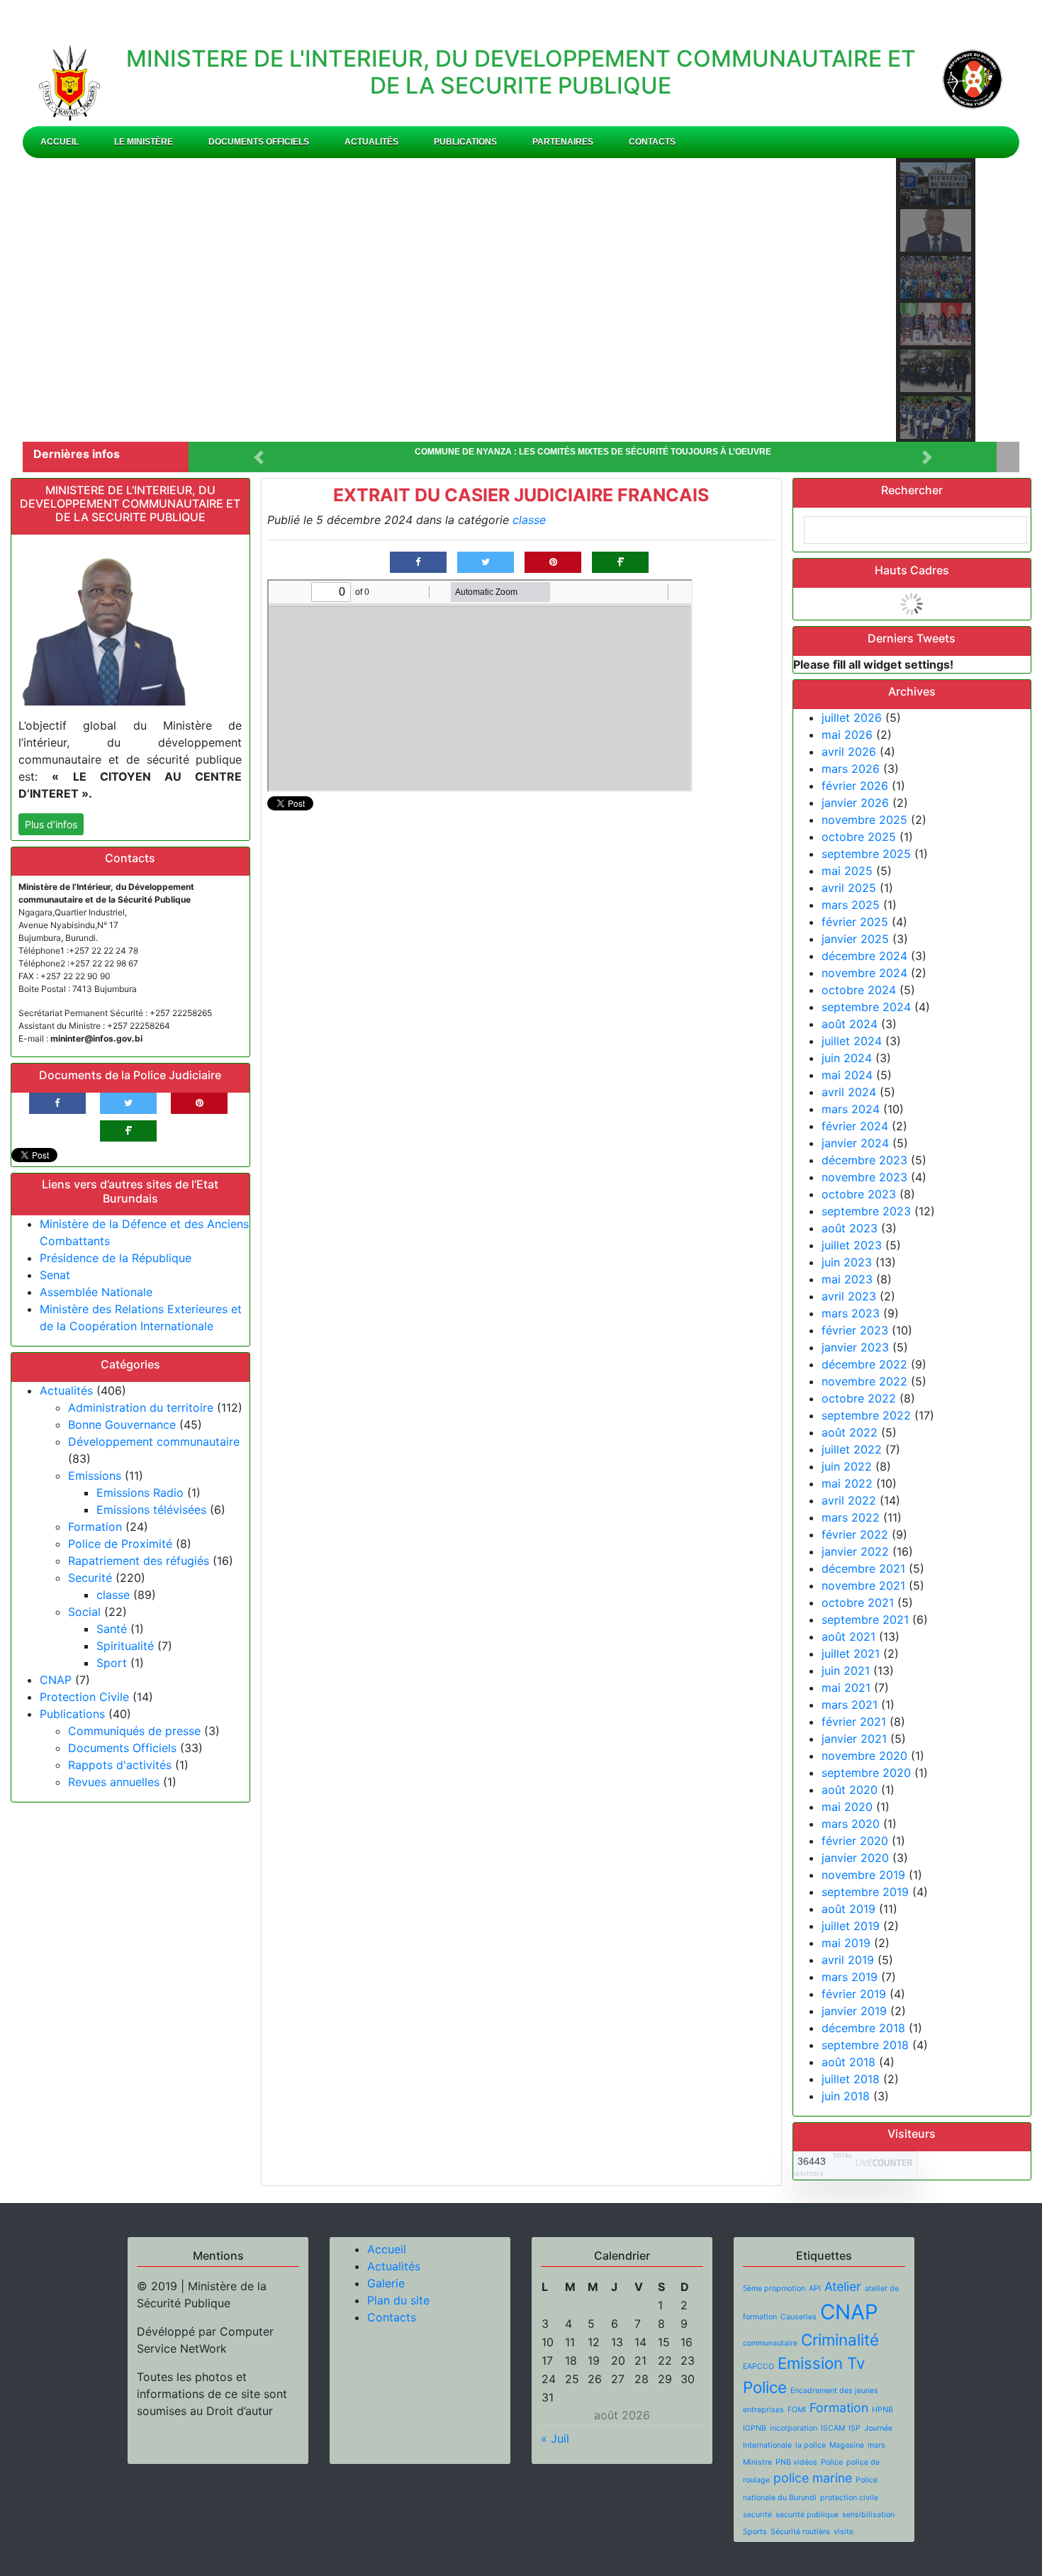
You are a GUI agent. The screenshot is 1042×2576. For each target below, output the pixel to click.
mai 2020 (847, 1807)
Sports (755, 2532)
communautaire (770, 2343)
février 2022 (855, 1534)
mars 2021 (850, 1705)
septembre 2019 (865, 1892)
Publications (465, 142)
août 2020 (850, 1790)
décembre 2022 (864, 1364)
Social (84, 1612)
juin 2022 (847, 1466)
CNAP (56, 1680)
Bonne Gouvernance (122, 1424)
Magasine (847, 2445)
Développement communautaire (154, 1442)
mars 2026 (851, 769)
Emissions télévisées (151, 1510)
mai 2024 (847, 1075)
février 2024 (855, 1126)
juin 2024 (847, 1058)
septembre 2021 (865, 1619)
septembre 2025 (866, 854)
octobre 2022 (859, 1398)
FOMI (797, 2410)
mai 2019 (846, 1943)
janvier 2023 (855, 1347)
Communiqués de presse (134, 1731)
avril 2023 (849, 1296)
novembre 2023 (864, 1177)
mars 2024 (851, 1109)
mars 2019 (850, 1977)
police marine (813, 2478)
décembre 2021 (863, 1568)
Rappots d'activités (120, 1765)
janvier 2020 (855, 1858)
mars (876, 2445)
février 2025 (855, 922)
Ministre (757, 2462)
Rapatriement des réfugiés (139, 1561)
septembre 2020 (866, 1773)
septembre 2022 (866, 1415)
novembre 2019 (863, 1875)
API (815, 2288)
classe (113, 1595)
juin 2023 (847, 1262)
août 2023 (850, 1228)
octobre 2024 (859, 990)
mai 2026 (847, 735)
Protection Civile (84, 1697)
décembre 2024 (864, 956)
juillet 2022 (852, 1449)
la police (811, 2445)
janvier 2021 (854, 1739)
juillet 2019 (851, 1926)
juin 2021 (846, 1671)
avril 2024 (849, 1092)
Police (832, 2462)
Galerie (386, 2283)
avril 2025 (849, 888)
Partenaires (563, 142)
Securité (90, 1578)
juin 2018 (846, 2096)
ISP (855, 2428)
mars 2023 (851, 1313)
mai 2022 (847, 1483)
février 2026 (855, 786)
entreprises (763, 2410)
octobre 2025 (859, 837)
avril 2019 (848, 1960)
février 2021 (854, 1722)
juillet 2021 (851, 1654)
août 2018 (848, 2062)
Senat (55, 1275)
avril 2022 (849, 1500)
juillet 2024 (852, 1041)
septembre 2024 (866, 1007)
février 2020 (855, 1841)
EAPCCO (758, 2366)
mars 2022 (851, 1517)
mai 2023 (847, 1279)
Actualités (371, 142)
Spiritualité (125, 1646)
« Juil (555, 2438)
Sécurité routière (800, 2532)
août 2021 (848, 1637)
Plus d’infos (51, 824)
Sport (112, 1663)
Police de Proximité (120, 1544)
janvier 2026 (855, 803)
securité (757, 2515)
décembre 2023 (864, 1160)
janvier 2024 (855, 1143)
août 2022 (850, 1432)
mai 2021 (846, 1688)
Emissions (95, 1476)
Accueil (60, 142)
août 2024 (850, 1024)
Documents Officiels (259, 142)
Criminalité (840, 2340)
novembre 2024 (864, 973)
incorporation (794, 2428)
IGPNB (755, 2428)
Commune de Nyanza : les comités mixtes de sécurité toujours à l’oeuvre (593, 452)
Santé (112, 1629)
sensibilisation (868, 2515)
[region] (521, 300)
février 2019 (854, 1994)
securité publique (807, 2515)
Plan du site (398, 2300)
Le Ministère (144, 142)
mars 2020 (851, 1824)
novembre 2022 (864, 1381)
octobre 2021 (858, 1602)
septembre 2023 (866, 1211)
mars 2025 (851, 905)
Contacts (652, 142)
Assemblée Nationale (96, 1292)
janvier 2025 (855, 939)
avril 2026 (849, 752)
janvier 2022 (855, 1551)
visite (844, 2532)
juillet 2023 (852, 1245)
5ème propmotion (774, 2288)
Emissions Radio (140, 1493)
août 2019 (848, 1909)
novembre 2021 (863, 1585)
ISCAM (833, 2428)
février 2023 (855, 1330)
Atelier (843, 2286)
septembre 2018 (865, 2045)
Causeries (799, 2317)
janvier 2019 (854, 2011)
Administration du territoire (141, 1407)
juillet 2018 (851, 2079)
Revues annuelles (114, 1782)
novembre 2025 (864, 820)
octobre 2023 (859, 1194)
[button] (55, 300)
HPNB (883, 2410)
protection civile (849, 2498)
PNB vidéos (796, 2462)
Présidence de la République (116, 1258)
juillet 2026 (852, 718)
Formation (95, 1527)
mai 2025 (847, 871)
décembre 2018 (863, 2028)
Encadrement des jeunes (834, 2391)
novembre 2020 (864, 1756)
